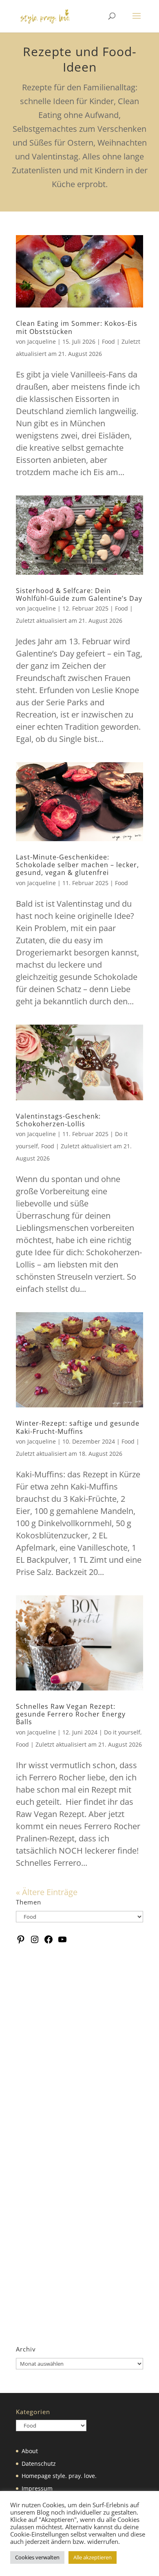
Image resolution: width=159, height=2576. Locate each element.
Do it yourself (122, 1732)
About (30, 2451)
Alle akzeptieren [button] (93, 2557)
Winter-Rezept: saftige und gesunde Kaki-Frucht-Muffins (78, 1427)
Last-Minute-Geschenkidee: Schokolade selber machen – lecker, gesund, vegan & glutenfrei (77, 865)
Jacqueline (42, 341)
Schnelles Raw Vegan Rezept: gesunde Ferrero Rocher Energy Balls (71, 1714)
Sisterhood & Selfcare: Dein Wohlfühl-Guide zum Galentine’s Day (79, 594)
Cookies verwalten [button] (37, 2557)
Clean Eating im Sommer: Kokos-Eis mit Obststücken (77, 327)
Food (108, 341)
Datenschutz (39, 2464)
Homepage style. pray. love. (59, 2476)
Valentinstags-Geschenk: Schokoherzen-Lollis (58, 1120)
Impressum (37, 2488)
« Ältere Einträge (47, 1892)
